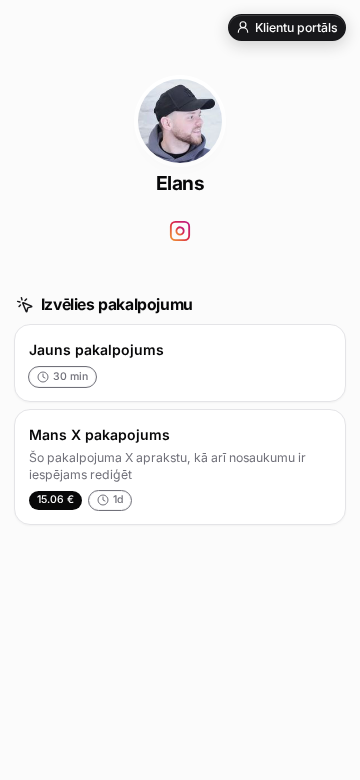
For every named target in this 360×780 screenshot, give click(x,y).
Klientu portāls (296, 27)
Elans (180, 183)
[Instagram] (180, 231)
